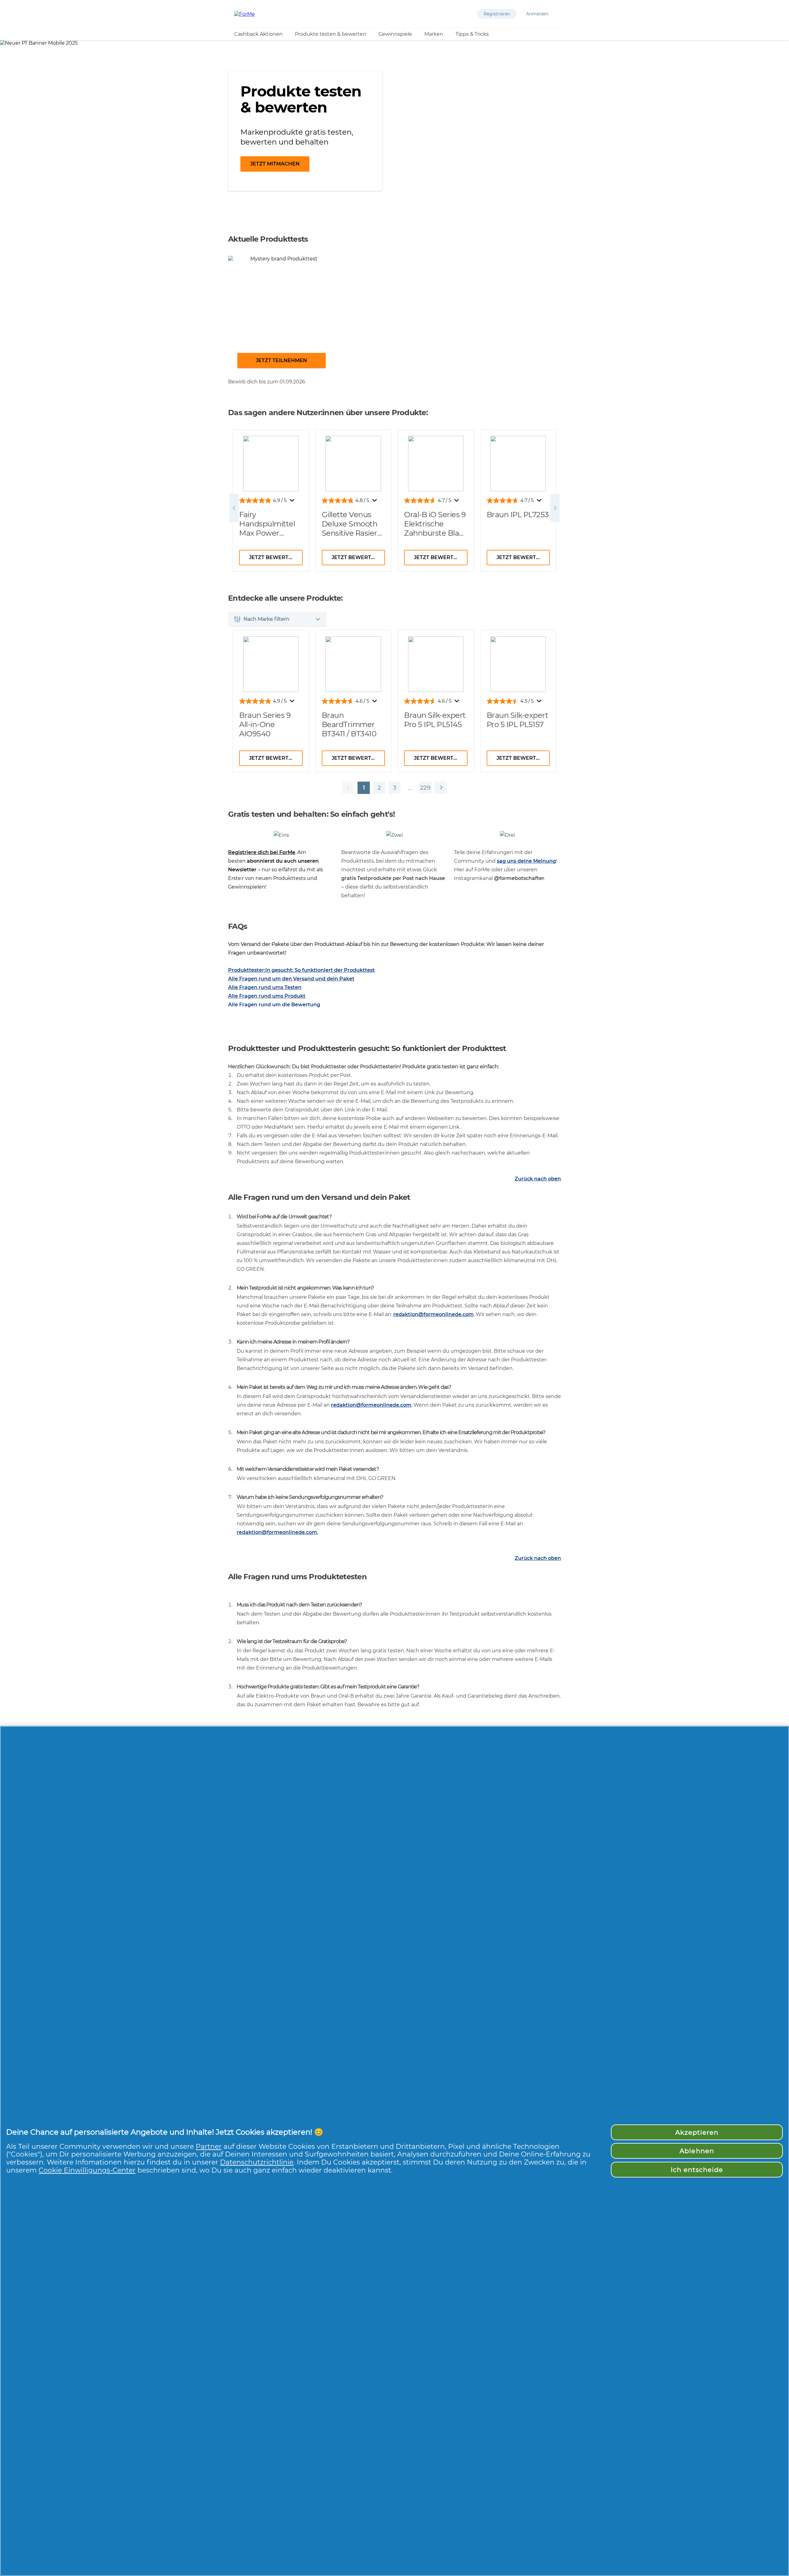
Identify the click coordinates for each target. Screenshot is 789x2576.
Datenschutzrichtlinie (257, 2162)
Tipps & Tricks (472, 34)
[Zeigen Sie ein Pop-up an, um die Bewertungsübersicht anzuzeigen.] (293, 502)
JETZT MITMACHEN (275, 164)
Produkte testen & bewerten (331, 34)
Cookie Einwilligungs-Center (87, 2170)
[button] (497, 14)
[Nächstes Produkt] (441, 788)
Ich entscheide (697, 2170)
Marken (434, 34)
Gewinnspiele (395, 34)
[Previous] (234, 508)
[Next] (555, 508)
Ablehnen (697, 2151)
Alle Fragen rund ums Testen (265, 987)
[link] (282, 317)
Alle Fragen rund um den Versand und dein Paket (291, 979)
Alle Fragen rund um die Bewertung (274, 1005)
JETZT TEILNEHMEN (281, 360)
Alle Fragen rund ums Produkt (267, 996)
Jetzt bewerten (272, 557)
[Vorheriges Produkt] (348, 788)
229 (425, 789)
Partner (209, 2146)
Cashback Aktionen (258, 34)
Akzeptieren (697, 2132)
